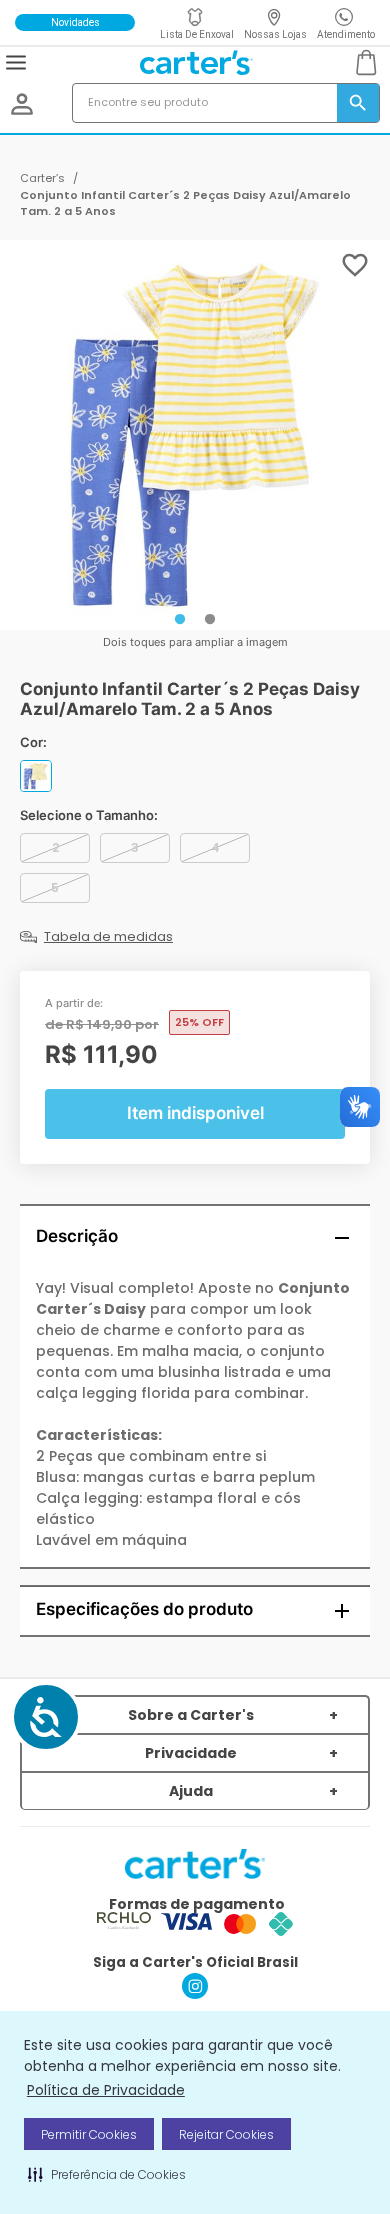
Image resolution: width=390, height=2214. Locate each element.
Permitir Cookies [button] (89, 2134)
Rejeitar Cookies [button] (226, 2134)
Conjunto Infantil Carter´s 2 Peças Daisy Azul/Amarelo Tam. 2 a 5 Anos (185, 203)
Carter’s (42, 178)
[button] (107, 2174)
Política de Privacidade (106, 2090)
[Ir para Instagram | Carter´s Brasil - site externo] (195, 1993)
